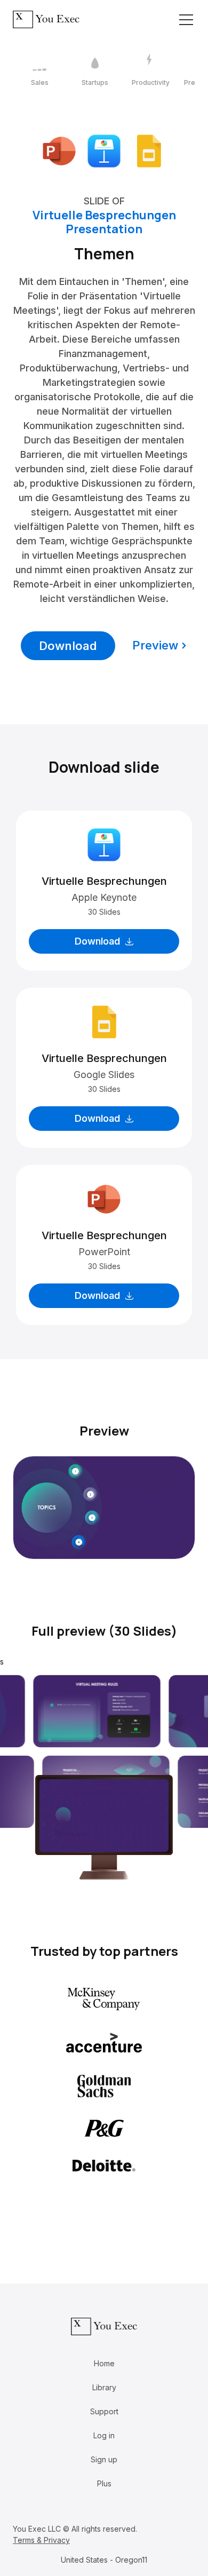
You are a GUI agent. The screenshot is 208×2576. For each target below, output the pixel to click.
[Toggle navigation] (186, 20)
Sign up (104, 2459)
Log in (104, 2435)
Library (104, 2387)
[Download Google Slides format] (149, 150)
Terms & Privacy (41, 2540)
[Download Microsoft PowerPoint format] (59, 150)
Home (104, 2363)
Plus (104, 2483)
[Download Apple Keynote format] (104, 150)
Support (104, 2411)
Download (68, 646)
